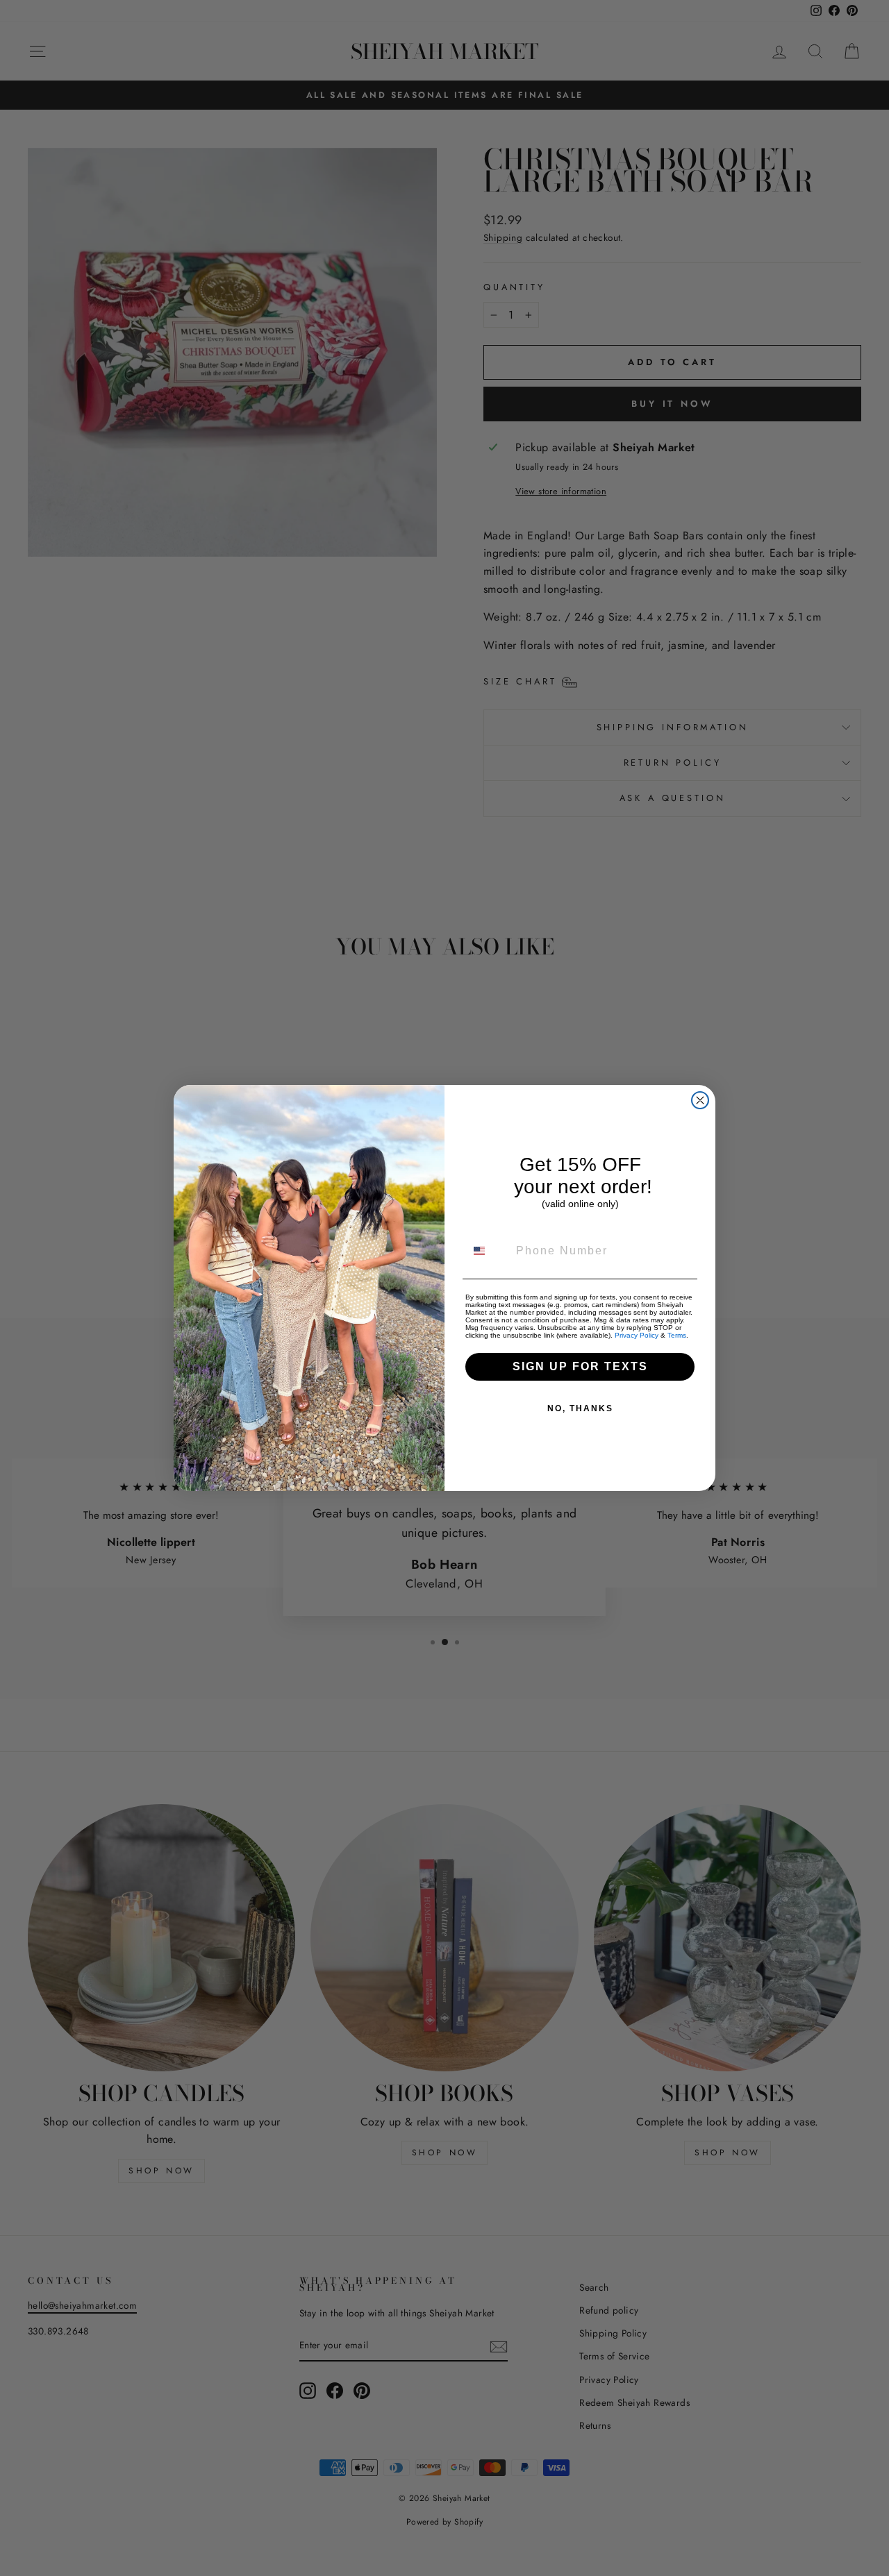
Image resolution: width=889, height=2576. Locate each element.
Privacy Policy (637, 1335)
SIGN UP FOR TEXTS (580, 1366)
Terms (677, 1335)
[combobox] (488, 1251)
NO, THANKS (580, 1408)
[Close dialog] (700, 1100)
